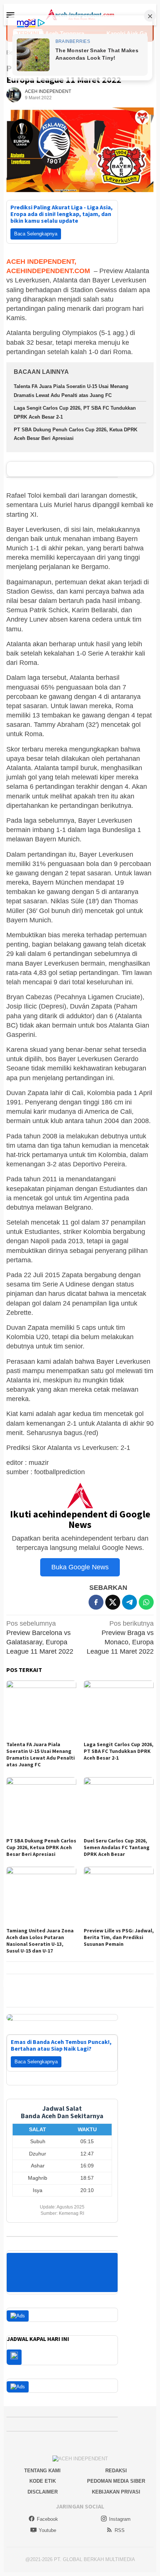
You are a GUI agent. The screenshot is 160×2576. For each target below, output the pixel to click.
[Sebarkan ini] (96, 1602)
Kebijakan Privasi (116, 2492)
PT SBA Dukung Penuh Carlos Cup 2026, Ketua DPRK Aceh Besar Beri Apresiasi (41, 1847)
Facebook (47, 2519)
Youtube (47, 2530)
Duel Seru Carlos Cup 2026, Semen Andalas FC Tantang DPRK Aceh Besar (117, 1847)
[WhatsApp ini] (146, 1602)
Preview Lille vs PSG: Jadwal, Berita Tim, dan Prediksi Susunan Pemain (119, 1937)
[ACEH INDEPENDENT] (80, 14)
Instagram (120, 2519)
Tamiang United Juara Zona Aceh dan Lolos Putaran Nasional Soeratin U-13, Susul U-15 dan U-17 (40, 1941)
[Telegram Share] (129, 1602)
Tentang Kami (42, 2471)
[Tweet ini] (113, 1602)
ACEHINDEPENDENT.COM (48, 271)
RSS (120, 2530)
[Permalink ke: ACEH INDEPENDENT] (14, 94)
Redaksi (116, 2471)
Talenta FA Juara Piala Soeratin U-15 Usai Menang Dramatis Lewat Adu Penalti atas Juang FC (41, 1754)
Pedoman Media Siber (116, 2481)
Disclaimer (43, 2492)
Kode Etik (43, 2481)
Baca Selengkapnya (36, 234)
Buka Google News (80, 1567)
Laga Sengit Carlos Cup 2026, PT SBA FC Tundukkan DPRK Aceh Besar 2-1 (119, 1751)
